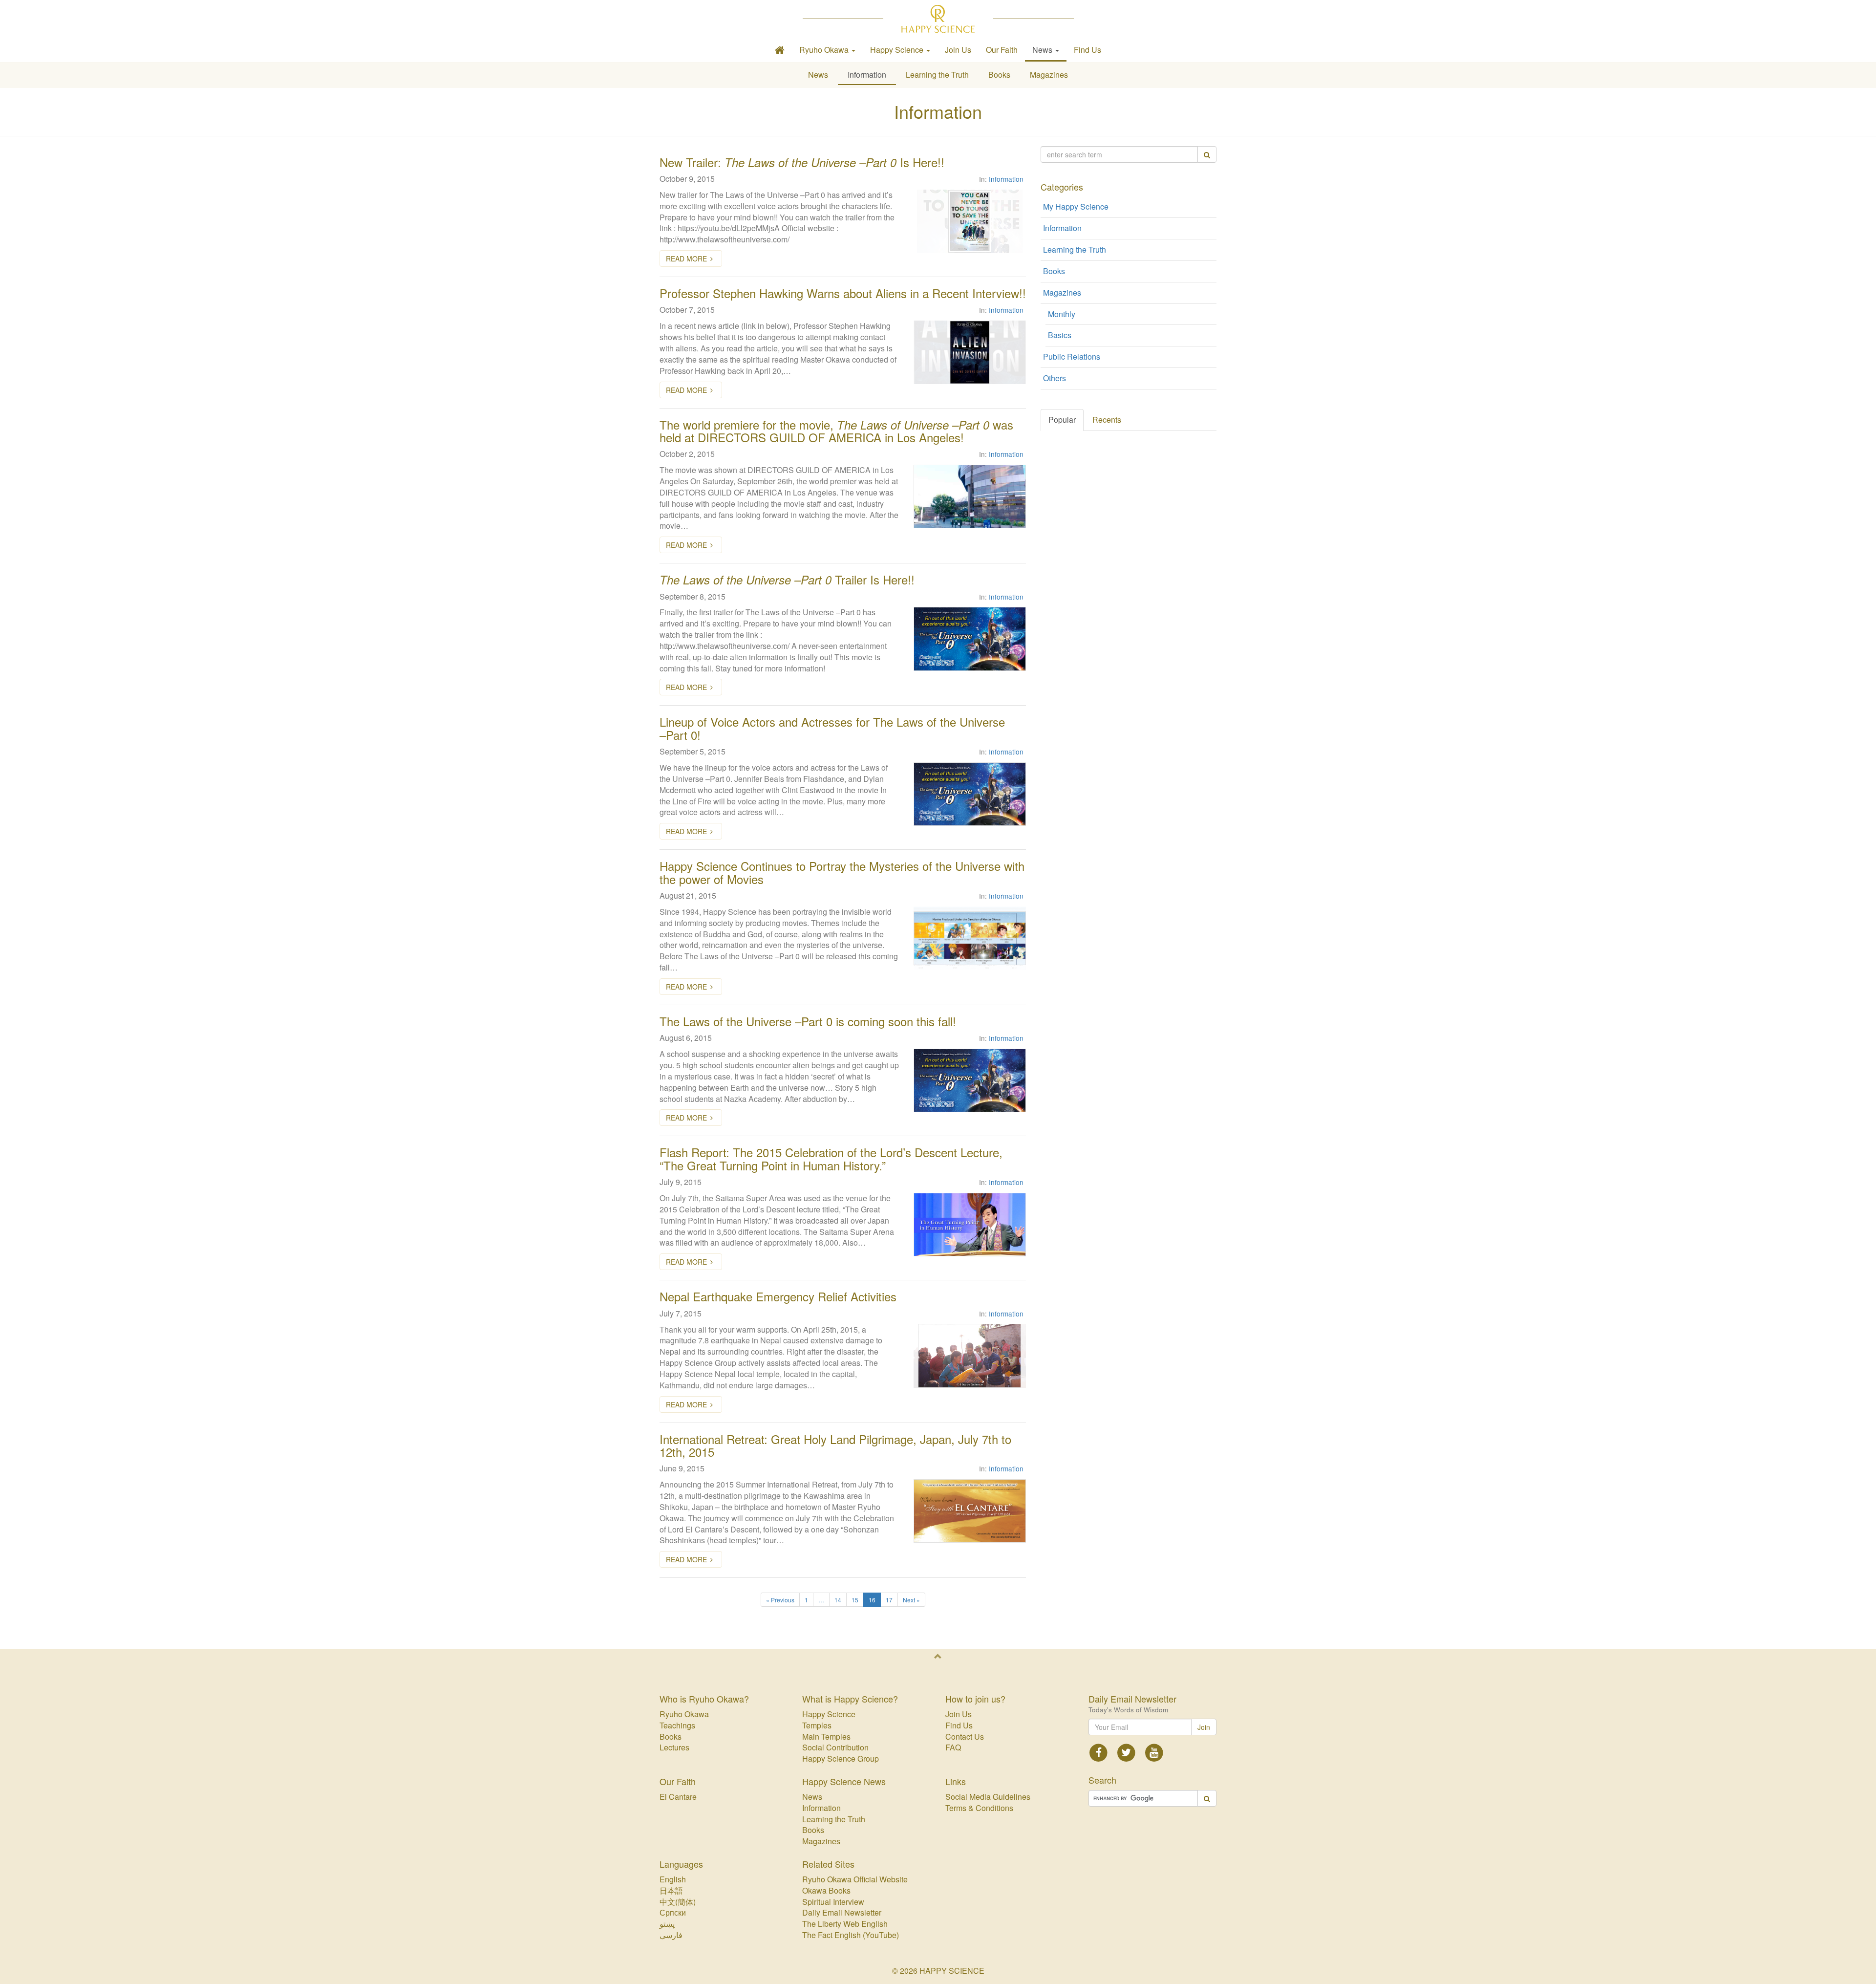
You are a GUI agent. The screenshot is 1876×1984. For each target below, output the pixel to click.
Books (999, 75)
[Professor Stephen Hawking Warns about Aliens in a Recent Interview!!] (970, 352)
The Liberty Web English (845, 1924)
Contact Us (965, 1736)
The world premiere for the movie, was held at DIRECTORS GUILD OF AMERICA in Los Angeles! (836, 431)
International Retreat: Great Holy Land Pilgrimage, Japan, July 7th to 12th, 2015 (835, 1445)
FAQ (953, 1747)
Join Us (958, 50)
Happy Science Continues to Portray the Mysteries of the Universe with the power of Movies (842, 872)
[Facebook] (1099, 1752)
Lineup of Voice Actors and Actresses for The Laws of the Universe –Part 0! (832, 728)
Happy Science (829, 1714)
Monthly (1062, 314)
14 (838, 1600)
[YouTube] (1154, 1752)
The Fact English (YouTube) (851, 1935)
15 (855, 1600)
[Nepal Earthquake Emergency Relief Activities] (970, 1356)
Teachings (677, 1725)
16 (872, 1600)
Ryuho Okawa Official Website (855, 1879)
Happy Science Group (841, 1758)
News (818, 75)
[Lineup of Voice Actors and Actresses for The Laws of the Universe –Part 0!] (970, 794)
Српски (673, 1912)
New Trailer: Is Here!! (802, 162)
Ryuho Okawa (684, 1714)
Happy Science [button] (898, 50)
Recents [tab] (1107, 420)
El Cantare (678, 1797)
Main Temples (826, 1736)
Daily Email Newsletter (842, 1912)
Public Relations (1072, 356)
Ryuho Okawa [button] (825, 50)
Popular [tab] (1062, 420)
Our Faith (1002, 50)
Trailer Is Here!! (787, 579)
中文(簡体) (678, 1902)
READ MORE (686, 259)
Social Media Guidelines (988, 1797)
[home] (780, 50)
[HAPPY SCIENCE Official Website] (938, 19)
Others (1055, 378)
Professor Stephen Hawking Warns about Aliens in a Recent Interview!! (843, 293)
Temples (817, 1725)
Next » (911, 1600)
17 (889, 1600)
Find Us (1087, 50)
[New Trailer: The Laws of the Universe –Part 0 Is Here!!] (970, 221)
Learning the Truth (937, 75)
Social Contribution (835, 1747)
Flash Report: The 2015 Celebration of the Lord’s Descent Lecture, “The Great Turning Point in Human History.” (831, 1158)
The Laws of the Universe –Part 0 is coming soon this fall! (808, 1021)
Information (867, 75)
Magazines (1049, 75)
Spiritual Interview (833, 1902)
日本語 (671, 1890)
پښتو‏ (667, 1924)
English (673, 1879)
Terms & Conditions (979, 1808)
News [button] (1043, 50)
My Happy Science (1076, 206)
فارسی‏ (671, 1935)
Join (1204, 1727)
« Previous (780, 1600)
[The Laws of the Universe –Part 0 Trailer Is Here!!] (970, 639)
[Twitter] (1126, 1752)
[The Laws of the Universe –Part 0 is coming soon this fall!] (970, 1080)
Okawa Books (826, 1890)
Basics (1060, 335)
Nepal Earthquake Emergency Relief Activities (778, 1296)
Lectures (674, 1747)
